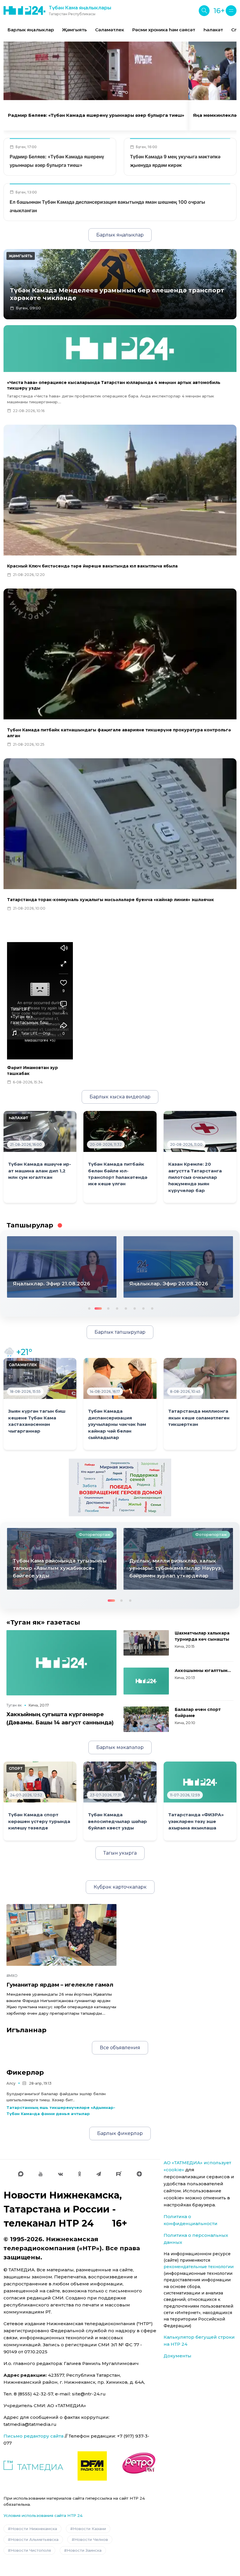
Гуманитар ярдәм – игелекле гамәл (60, 1985)
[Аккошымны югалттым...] (146, 1681)
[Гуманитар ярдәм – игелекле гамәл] (61, 1935)
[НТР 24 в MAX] (21, 2174)
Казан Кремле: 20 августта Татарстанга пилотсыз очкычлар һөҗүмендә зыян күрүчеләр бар (195, 1177)
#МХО (12, 1976)
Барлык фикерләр (120, 2133)
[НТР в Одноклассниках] (79, 2174)
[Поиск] (204, 11)
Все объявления (120, 2048)
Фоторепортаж (95, 1534)
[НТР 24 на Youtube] (41, 2174)
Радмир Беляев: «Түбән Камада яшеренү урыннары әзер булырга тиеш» (96, 115)
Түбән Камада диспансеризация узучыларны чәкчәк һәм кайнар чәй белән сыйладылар (117, 1424)
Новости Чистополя (31, 2550)
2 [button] (97, 1308)
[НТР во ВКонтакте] (60, 2174)
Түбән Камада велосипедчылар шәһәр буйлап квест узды (118, 1821)
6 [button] (134, 1308)
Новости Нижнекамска (34, 2529)
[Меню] (231, 11)
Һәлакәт (213, 30)
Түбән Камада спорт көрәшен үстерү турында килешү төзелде (39, 1821)
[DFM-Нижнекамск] (92, 2466)
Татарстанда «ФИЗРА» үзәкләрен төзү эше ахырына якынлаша (196, 1821)
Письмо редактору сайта (34, 2436)
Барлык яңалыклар (31, 30)
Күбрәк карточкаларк (120, 1887)
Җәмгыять (74, 30)
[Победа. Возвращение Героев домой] (120, 1487)
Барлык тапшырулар (120, 1332)
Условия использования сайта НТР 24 (43, 2515)
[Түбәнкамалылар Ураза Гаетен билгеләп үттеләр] (178, 1559)
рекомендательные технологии (199, 2267)
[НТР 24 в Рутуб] (119, 2174)
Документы (178, 2356)
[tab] (114, 92)
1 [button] (89, 1308)
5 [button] (125, 1308)
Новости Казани (89, 2529)
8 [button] (152, 1308)
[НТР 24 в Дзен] (139, 2174)
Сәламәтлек (110, 30)
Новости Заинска (84, 2550)
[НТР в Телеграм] (99, 2174)
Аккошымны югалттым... (203, 1671)
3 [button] (106, 1308)
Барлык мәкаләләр (120, 1747)
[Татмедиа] (33, 2466)
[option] (31, 30)
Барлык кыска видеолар (120, 1097)
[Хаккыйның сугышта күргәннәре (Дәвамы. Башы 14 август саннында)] (61, 1663)
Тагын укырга (120, 1853)
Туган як (14, 1705)
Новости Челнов (91, 2539)
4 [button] (116, 1308)
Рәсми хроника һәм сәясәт (164, 30)
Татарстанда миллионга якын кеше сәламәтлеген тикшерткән (199, 1418)
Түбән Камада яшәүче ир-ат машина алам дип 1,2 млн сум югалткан (40, 1171)
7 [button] (143, 1308)
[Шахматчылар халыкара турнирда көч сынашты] (146, 1643)
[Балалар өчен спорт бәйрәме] (146, 1719)
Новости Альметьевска (35, 2539)
